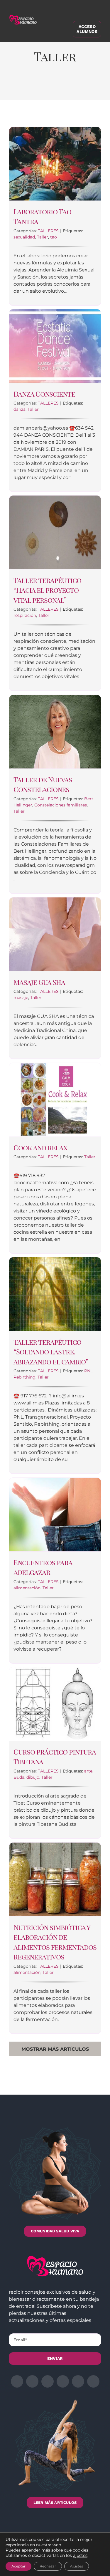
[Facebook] (19, 87)
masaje (21, 998)
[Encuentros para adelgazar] (55, 1515)
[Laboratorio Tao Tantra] (55, 164)
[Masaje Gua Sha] (55, 934)
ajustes (80, 2555)
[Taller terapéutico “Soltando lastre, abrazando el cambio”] (55, 1294)
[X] (33, 87)
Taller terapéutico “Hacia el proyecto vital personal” (47, 590)
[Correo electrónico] (87, 87)
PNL (88, 1371)
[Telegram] (73, 87)
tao (54, 237)
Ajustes (77, 2566)
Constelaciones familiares (61, 805)
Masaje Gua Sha (39, 982)
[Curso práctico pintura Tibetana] (55, 1704)
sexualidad (24, 237)
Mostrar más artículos (55, 2049)
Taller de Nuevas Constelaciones (43, 784)
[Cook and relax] (55, 1100)
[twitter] (32, 2381)
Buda (19, 1777)
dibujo (33, 1777)
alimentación (27, 1588)
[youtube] (78, 2381)
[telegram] (63, 2381)
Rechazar (48, 2566)
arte (88, 1771)
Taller (43, 237)
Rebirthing (24, 1377)
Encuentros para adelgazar (43, 1567)
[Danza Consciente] (55, 346)
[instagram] (48, 2381)
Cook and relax (40, 1147)
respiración (25, 615)
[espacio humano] (23, 16)
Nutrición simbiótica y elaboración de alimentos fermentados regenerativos (55, 1942)
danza (20, 409)
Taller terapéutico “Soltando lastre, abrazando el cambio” (51, 1352)
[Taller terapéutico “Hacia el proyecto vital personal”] (55, 532)
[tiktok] (93, 2381)
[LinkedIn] (46, 87)
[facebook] (17, 2381)
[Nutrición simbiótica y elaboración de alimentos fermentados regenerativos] (55, 1879)
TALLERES (48, 231)
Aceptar (18, 2566)
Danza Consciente (44, 394)
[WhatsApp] (60, 87)
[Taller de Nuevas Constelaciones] (55, 732)
